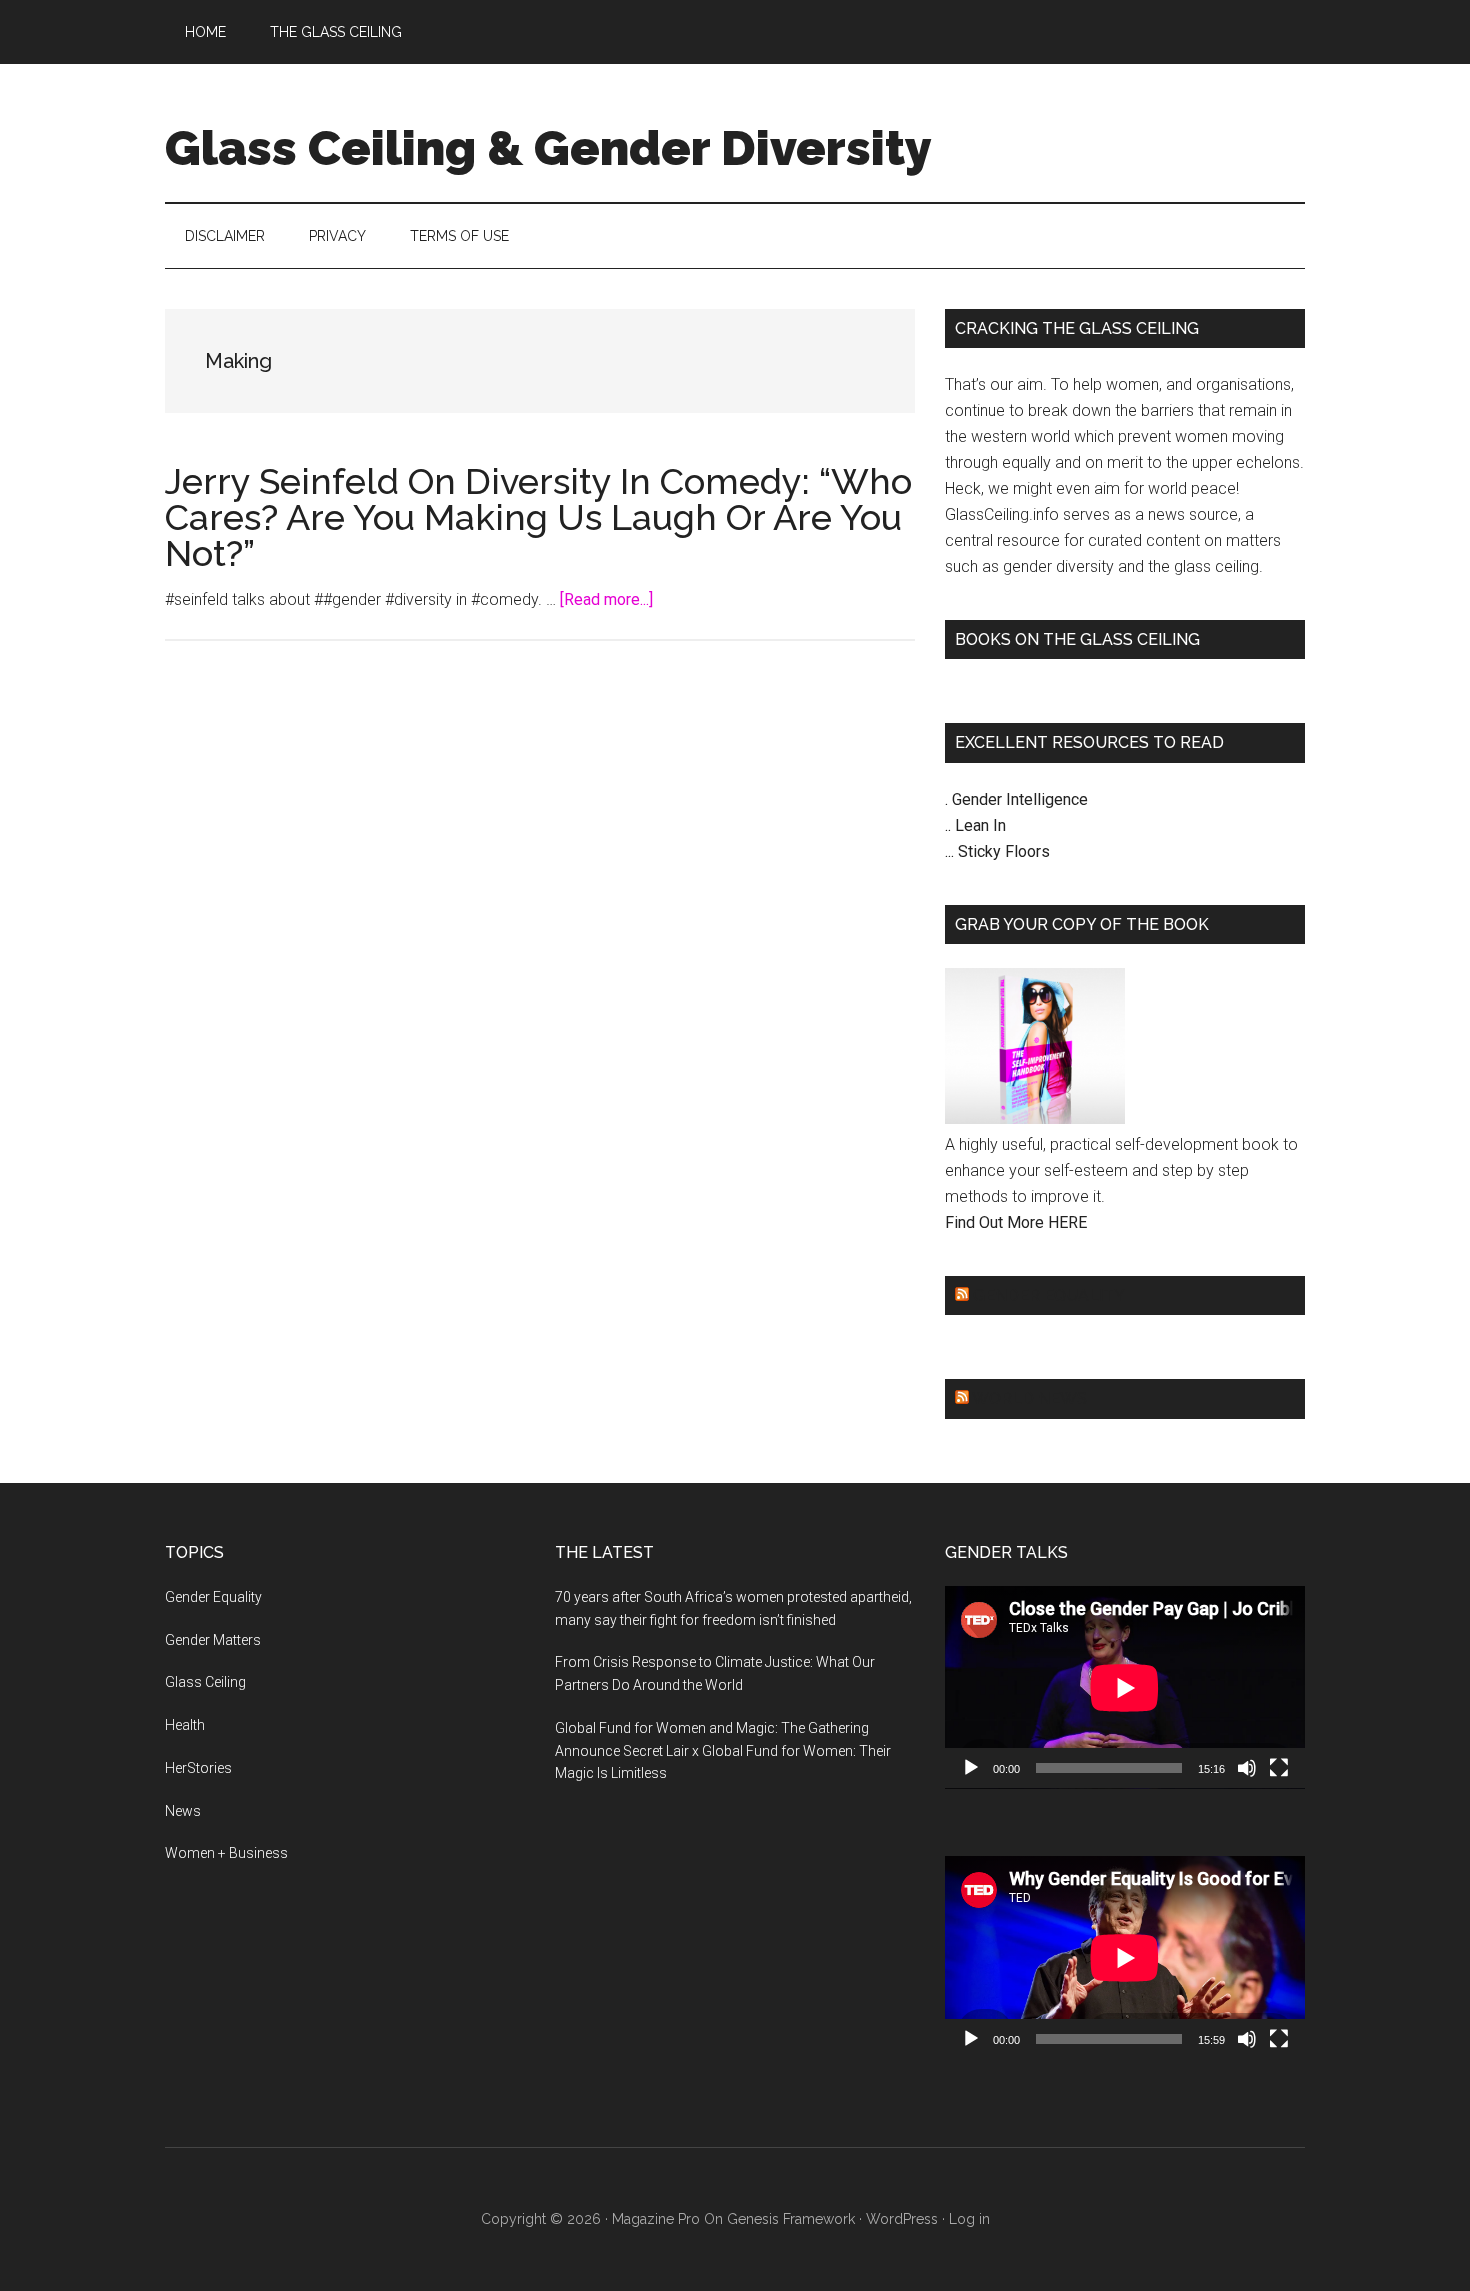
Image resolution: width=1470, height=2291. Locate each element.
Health (185, 1725)
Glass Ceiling (205, 1682)
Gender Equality (1049, 1295)
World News (1029, 1398)
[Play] (971, 1768)
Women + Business (226, 1853)
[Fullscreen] (1279, 1768)
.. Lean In (975, 825)
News (183, 1811)
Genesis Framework (791, 2219)
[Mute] (1247, 1768)
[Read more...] (606, 599)
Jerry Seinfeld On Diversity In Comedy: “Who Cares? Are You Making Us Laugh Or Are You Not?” (538, 517)
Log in (969, 2219)
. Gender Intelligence (1016, 799)
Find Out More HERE (1016, 1222)
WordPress (902, 2219)
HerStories (198, 1768)
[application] (1125, 1687)
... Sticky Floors (997, 851)
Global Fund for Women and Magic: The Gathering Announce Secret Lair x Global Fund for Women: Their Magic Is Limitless (723, 1751)
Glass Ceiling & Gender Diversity (548, 148)
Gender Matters (213, 1640)
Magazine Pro (656, 2219)
